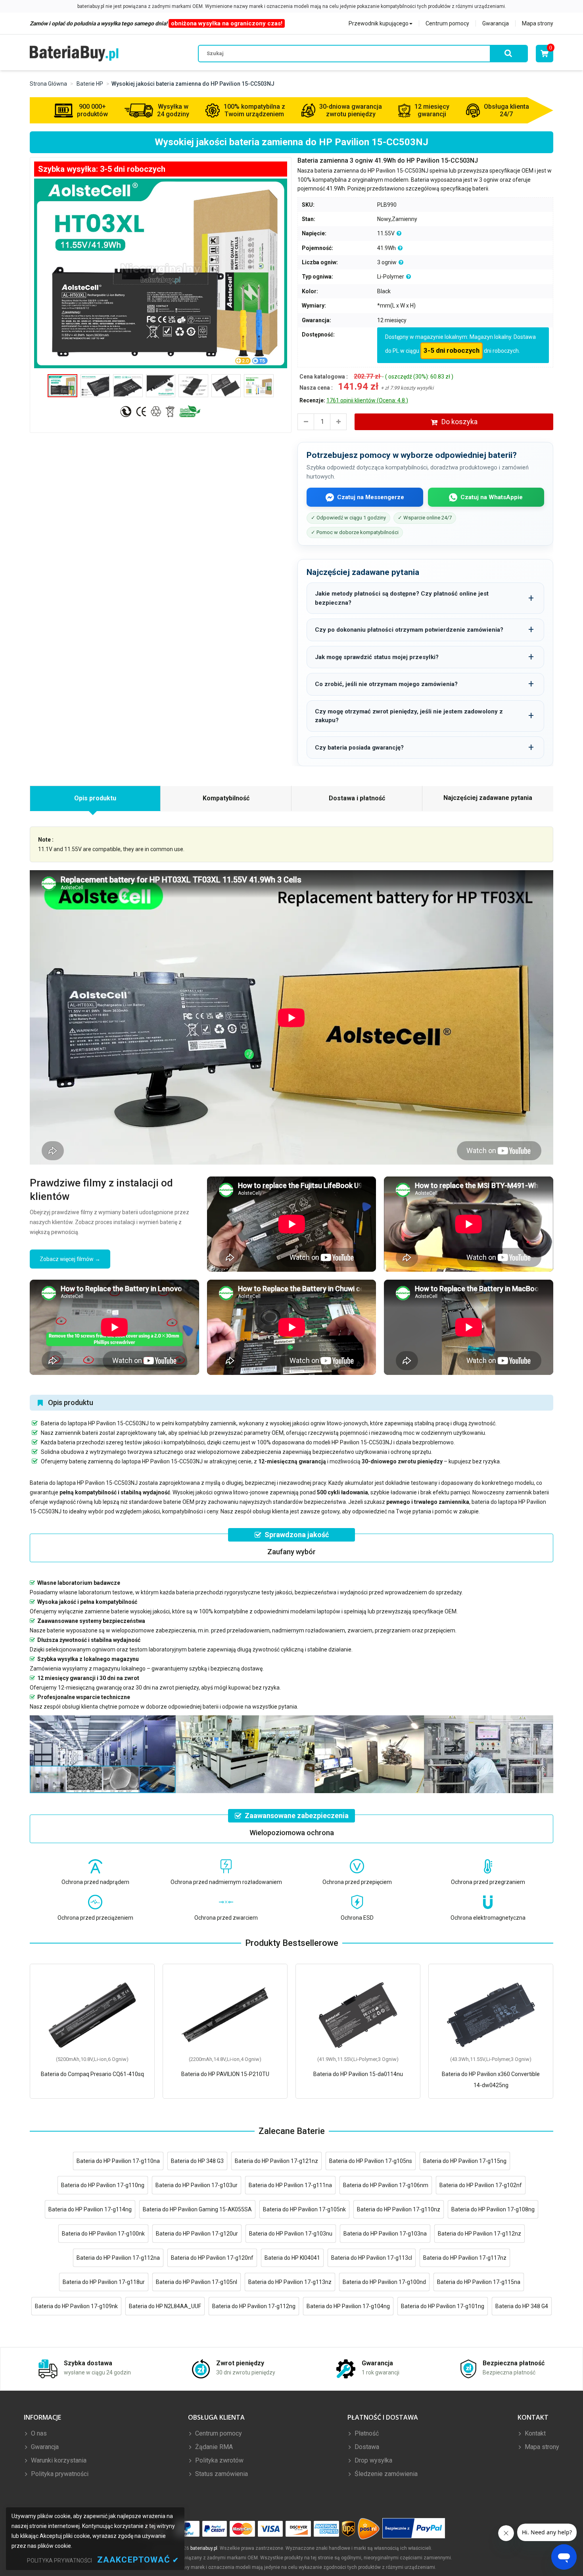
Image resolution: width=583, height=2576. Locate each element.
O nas (38, 2433)
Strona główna (48, 84)
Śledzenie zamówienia (385, 2474)
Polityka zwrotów (219, 2460)
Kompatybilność (226, 798)
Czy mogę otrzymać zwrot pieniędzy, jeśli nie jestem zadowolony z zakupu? (409, 716)
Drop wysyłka (373, 2460)
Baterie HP (90, 84)
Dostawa (366, 2447)
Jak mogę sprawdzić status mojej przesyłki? (377, 657)
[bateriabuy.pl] (74, 53)
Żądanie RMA (213, 2447)
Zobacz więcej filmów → (70, 1259)
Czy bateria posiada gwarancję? (359, 748)
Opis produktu (95, 798)
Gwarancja (496, 23)
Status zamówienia (221, 2474)
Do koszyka (459, 422)
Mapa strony (538, 23)
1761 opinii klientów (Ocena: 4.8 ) (367, 400)
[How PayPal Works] (414, 2529)
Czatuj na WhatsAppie (492, 497)
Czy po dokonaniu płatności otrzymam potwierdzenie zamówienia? (409, 630)
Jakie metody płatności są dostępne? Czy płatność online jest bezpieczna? (402, 598)
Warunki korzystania (58, 2460)
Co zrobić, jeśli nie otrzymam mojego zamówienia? (386, 684)
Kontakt (534, 2433)
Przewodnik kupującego (379, 23)
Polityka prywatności (59, 2474)
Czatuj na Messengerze (371, 497)
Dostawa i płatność (357, 798)
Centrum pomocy (447, 23)
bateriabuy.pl (204, 2548)
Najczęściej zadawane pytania (488, 798)
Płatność (366, 2433)
